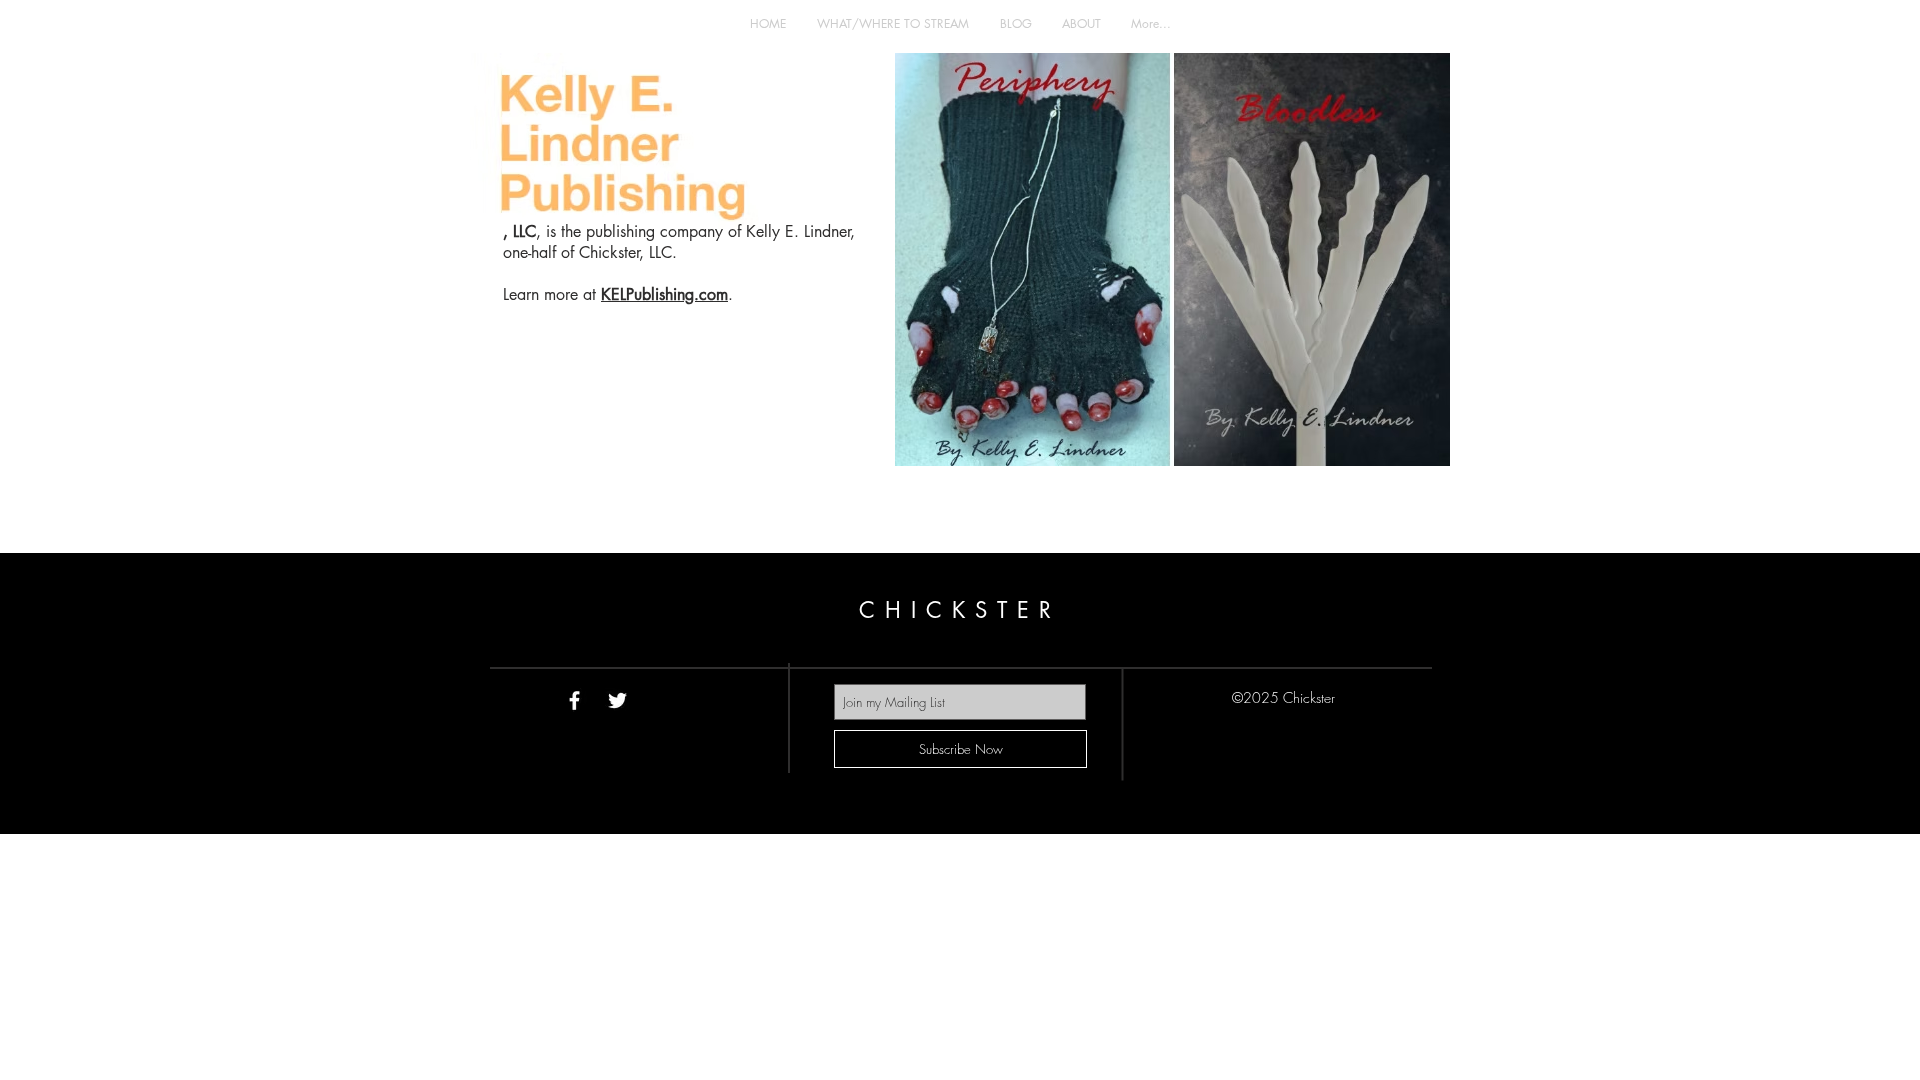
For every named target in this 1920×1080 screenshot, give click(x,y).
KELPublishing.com (664, 294)
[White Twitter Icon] (617, 700)
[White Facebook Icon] (574, 700)
